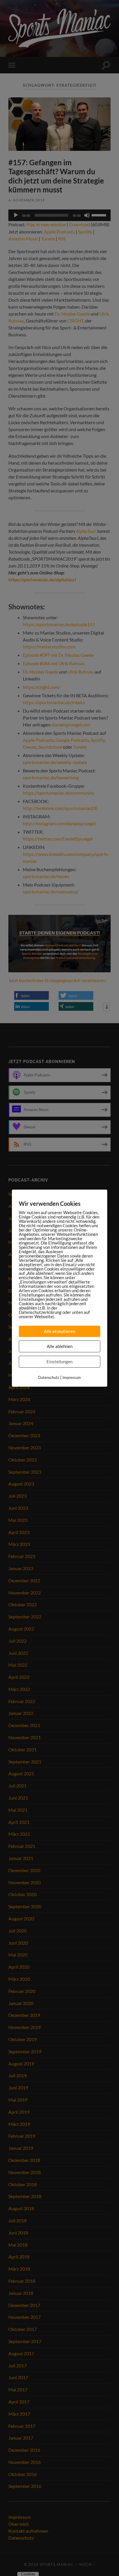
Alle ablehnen (60, 1346)
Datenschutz (49, 1377)
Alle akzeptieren (59, 1331)
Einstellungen (59, 1362)
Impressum (72, 1377)
